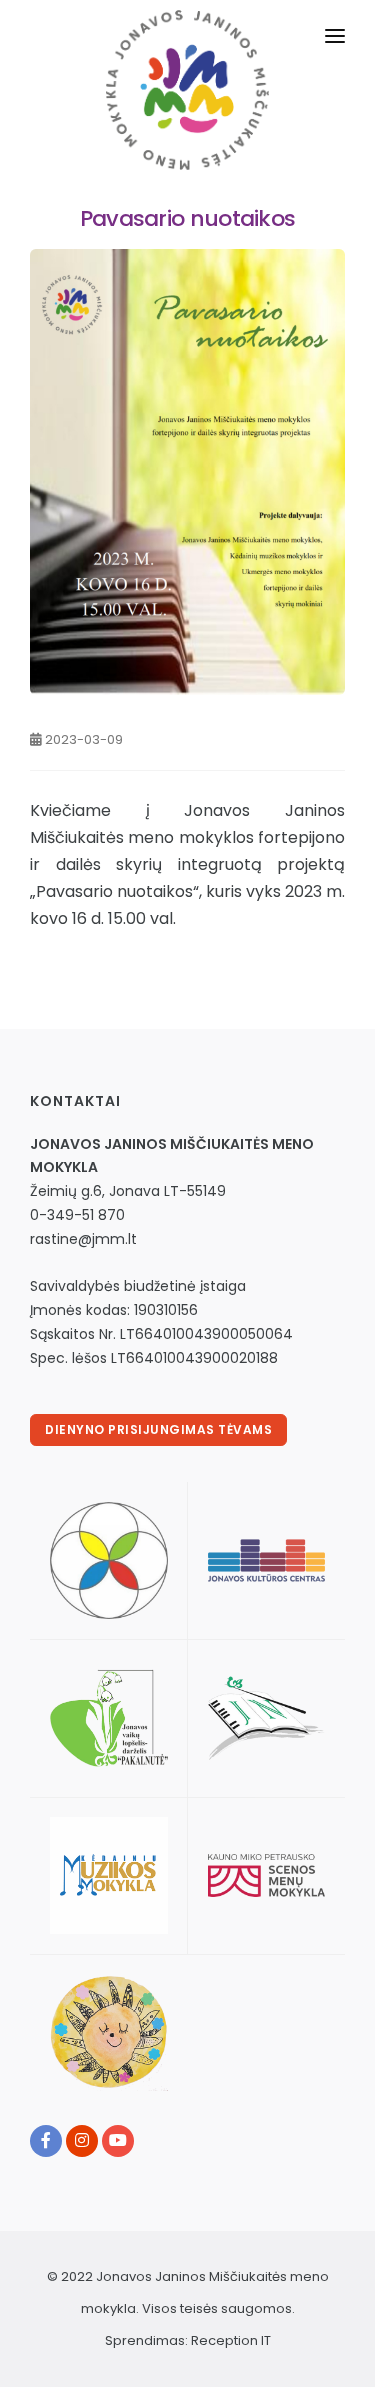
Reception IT (231, 2340)
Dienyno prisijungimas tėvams (158, 1429)
